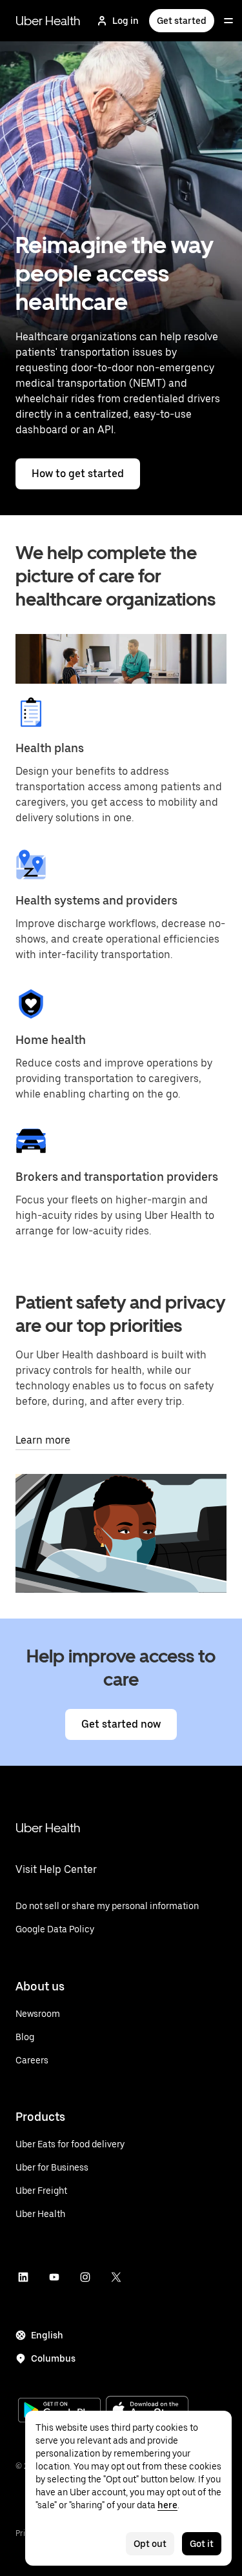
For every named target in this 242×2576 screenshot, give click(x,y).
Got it (202, 2544)
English (47, 2335)
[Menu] (228, 21)
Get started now (121, 1724)
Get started (182, 21)
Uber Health (48, 21)
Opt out (150, 2544)
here (167, 2505)
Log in (126, 21)
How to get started (78, 474)
